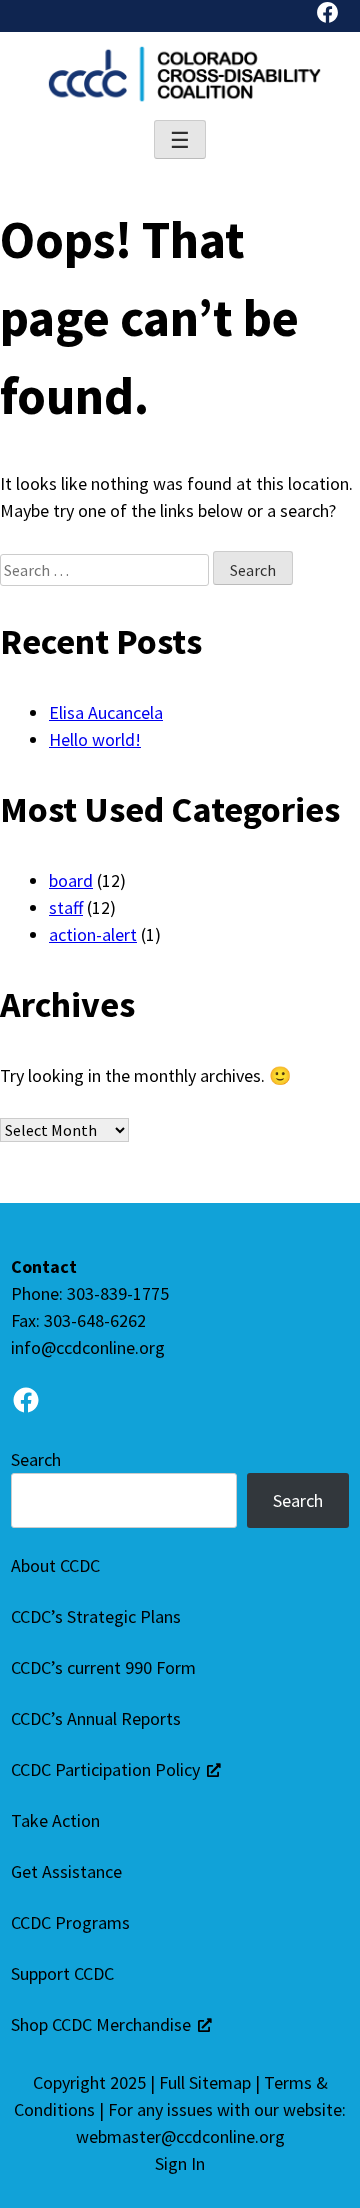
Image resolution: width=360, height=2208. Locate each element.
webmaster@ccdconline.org (180, 2136)
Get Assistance (66, 1871)
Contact (44, 1266)
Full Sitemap (205, 2082)
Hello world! (95, 739)
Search (36, 1459)
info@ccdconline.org (88, 1347)
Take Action (55, 1820)
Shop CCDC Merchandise (101, 2024)
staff (66, 907)
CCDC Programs (70, 1922)
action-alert (93, 934)
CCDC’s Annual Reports (96, 1718)
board (71, 880)
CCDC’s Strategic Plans (96, 1616)
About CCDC (55, 1565)
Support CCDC (62, 1973)
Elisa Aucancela (106, 712)
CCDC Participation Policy (105, 1769)
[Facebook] (327, 16)
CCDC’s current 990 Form (103, 1667)
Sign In (180, 2163)
